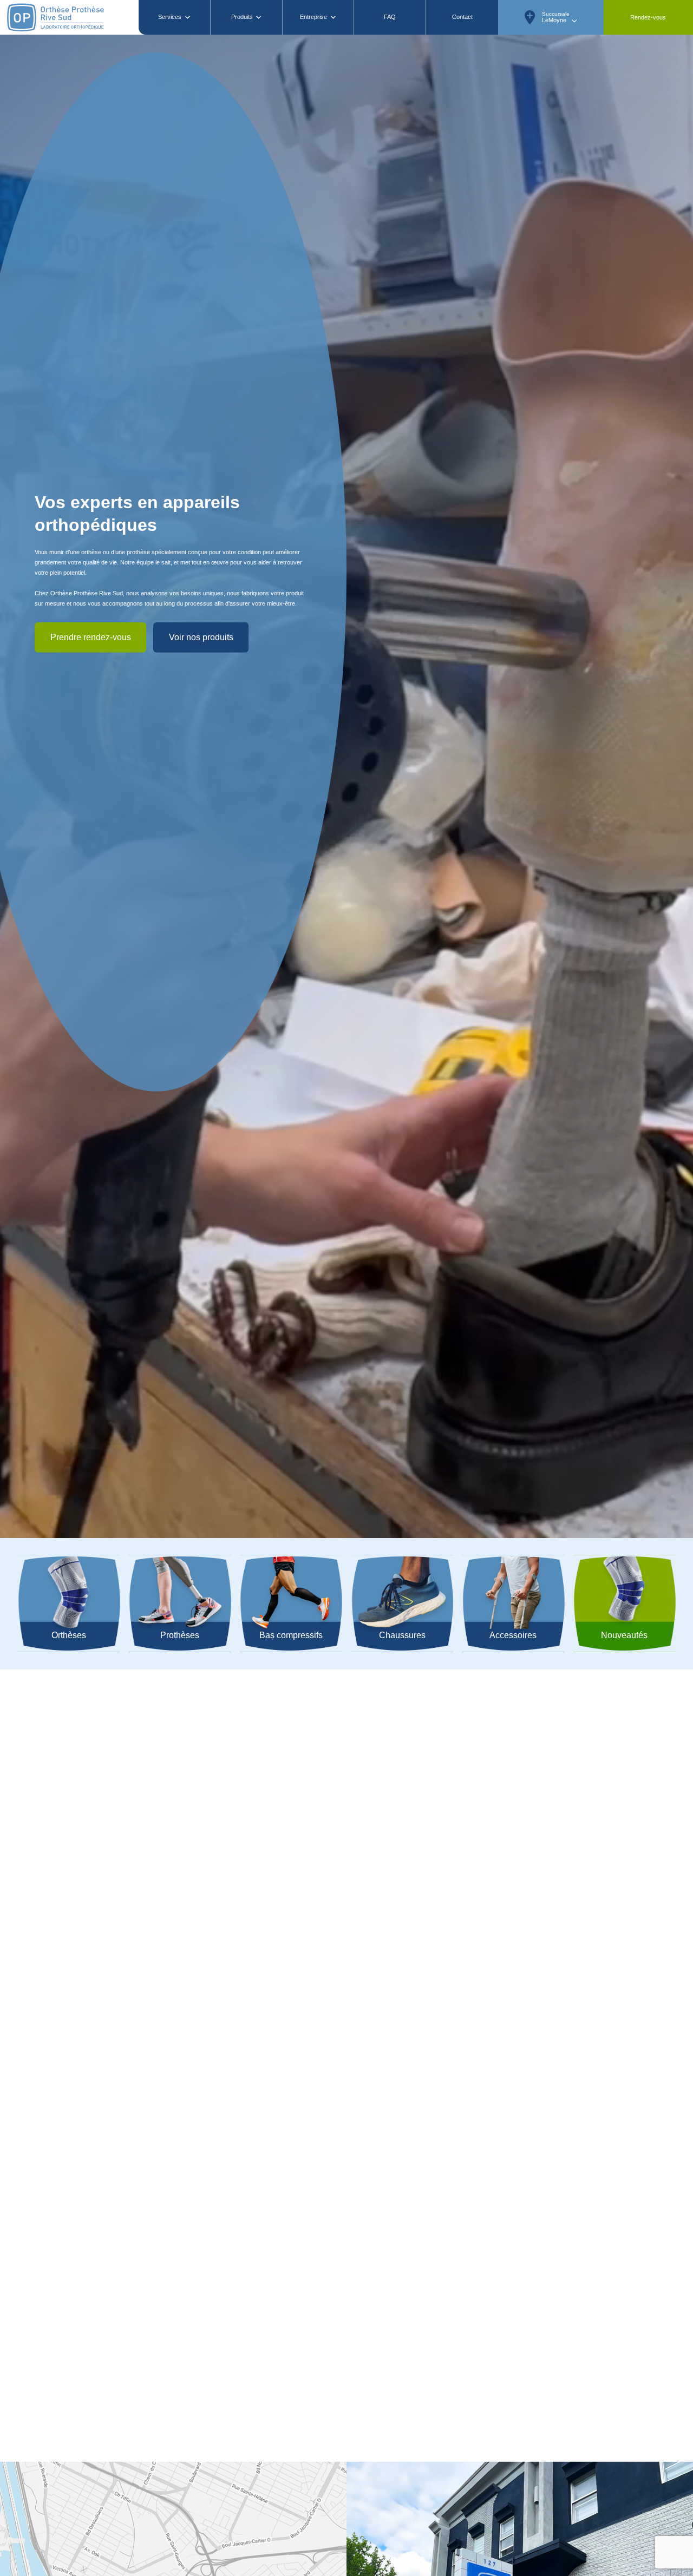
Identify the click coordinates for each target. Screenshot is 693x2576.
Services (170, 17)
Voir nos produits (201, 1031)
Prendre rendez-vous (91, 1031)
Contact (462, 17)
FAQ (390, 17)
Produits (242, 17)
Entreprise (313, 17)
